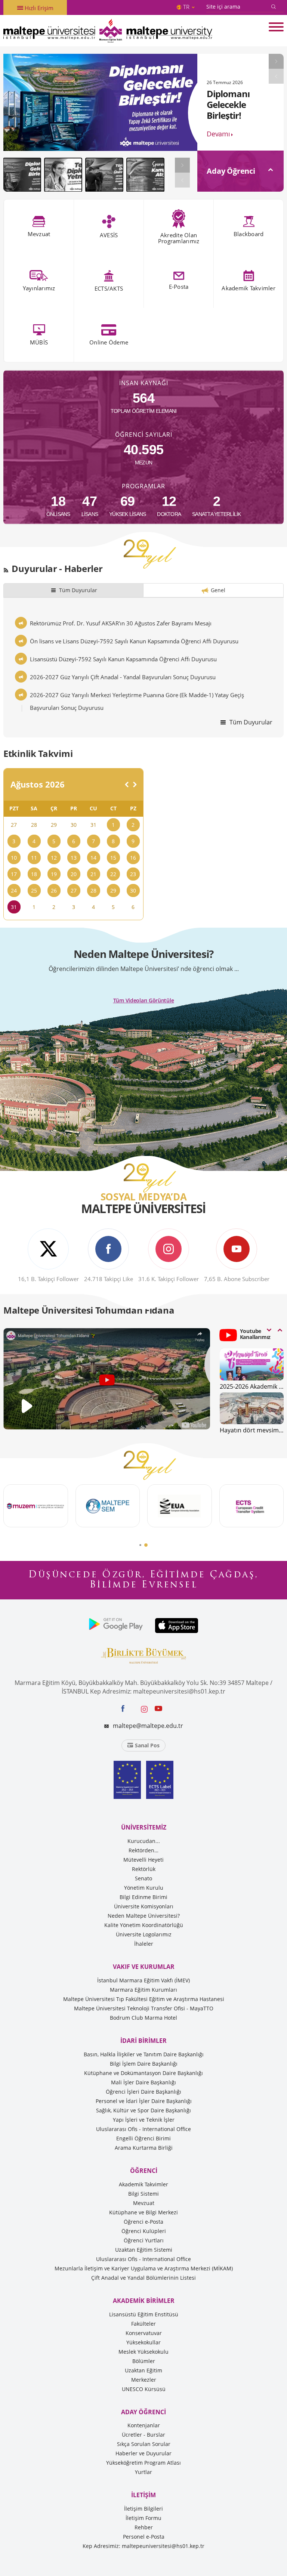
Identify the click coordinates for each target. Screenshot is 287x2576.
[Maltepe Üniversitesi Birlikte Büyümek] (143, 1655)
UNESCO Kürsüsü (144, 2389)
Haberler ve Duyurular (143, 2453)
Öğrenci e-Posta (143, 2222)
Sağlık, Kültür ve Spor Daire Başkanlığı (143, 2110)
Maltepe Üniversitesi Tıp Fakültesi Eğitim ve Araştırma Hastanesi (144, 1999)
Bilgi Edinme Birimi (143, 1897)
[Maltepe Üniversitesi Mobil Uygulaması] (116, 1626)
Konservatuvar (144, 2333)
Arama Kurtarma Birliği (144, 2148)
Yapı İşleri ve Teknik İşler (144, 2120)
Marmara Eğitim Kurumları (143, 1990)
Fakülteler (143, 2324)
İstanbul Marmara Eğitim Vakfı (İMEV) (143, 1980)
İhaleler (144, 1944)
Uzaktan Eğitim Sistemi (144, 2250)
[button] (140, 1545)
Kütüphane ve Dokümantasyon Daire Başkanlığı (143, 2073)
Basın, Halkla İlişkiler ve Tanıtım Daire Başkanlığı (144, 2054)
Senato (143, 1878)
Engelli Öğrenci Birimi (143, 2138)
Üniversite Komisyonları (144, 1906)
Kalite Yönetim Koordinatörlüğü (144, 1925)
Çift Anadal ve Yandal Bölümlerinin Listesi (143, 2278)
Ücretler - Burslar (143, 2435)
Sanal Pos (147, 1745)
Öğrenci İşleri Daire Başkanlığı (143, 2092)
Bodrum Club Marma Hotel (143, 2018)
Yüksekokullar (143, 2342)
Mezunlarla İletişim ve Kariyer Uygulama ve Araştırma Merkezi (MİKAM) (144, 2268)
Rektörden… (143, 1850)
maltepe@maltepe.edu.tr (148, 1726)
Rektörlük (144, 1869)
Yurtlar (143, 2472)
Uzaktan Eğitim (143, 2370)
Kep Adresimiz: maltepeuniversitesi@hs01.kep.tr (143, 2546)
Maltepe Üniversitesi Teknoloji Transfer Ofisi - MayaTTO (144, 2008)
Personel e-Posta (144, 2537)
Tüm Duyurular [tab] (78, 590)
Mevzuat (144, 2203)
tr (186, 7)
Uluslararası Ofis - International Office (143, 2129)
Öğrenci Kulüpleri (144, 2231)
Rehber (144, 2527)
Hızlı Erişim (38, 8)
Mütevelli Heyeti (143, 1860)
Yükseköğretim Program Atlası (143, 2463)
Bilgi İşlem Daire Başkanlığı (144, 2064)
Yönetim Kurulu (144, 1888)
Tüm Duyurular (250, 722)
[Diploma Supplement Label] (129, 1780)
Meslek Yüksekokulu (143, 2352)
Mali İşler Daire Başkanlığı (143, 2082)
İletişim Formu (143, 2518)
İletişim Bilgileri (143, 2509)
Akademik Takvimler (143, 2184)
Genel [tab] (218, 590)
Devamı (218, 124)
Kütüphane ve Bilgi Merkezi (143, 2212)
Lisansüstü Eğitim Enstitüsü (144, 2314)
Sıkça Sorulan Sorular (144, 2444)
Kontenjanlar (144, 2425)
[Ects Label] (158, 1780)
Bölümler (144, 2361)
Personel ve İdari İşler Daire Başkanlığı (144, 2101)
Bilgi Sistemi (143, 2194)
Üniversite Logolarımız (144, 1934)
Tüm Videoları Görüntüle (144, 1000)
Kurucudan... (144, 1841)
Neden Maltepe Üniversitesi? (144, 1916)
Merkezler (144, 2380)
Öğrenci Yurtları (144, 2240)
